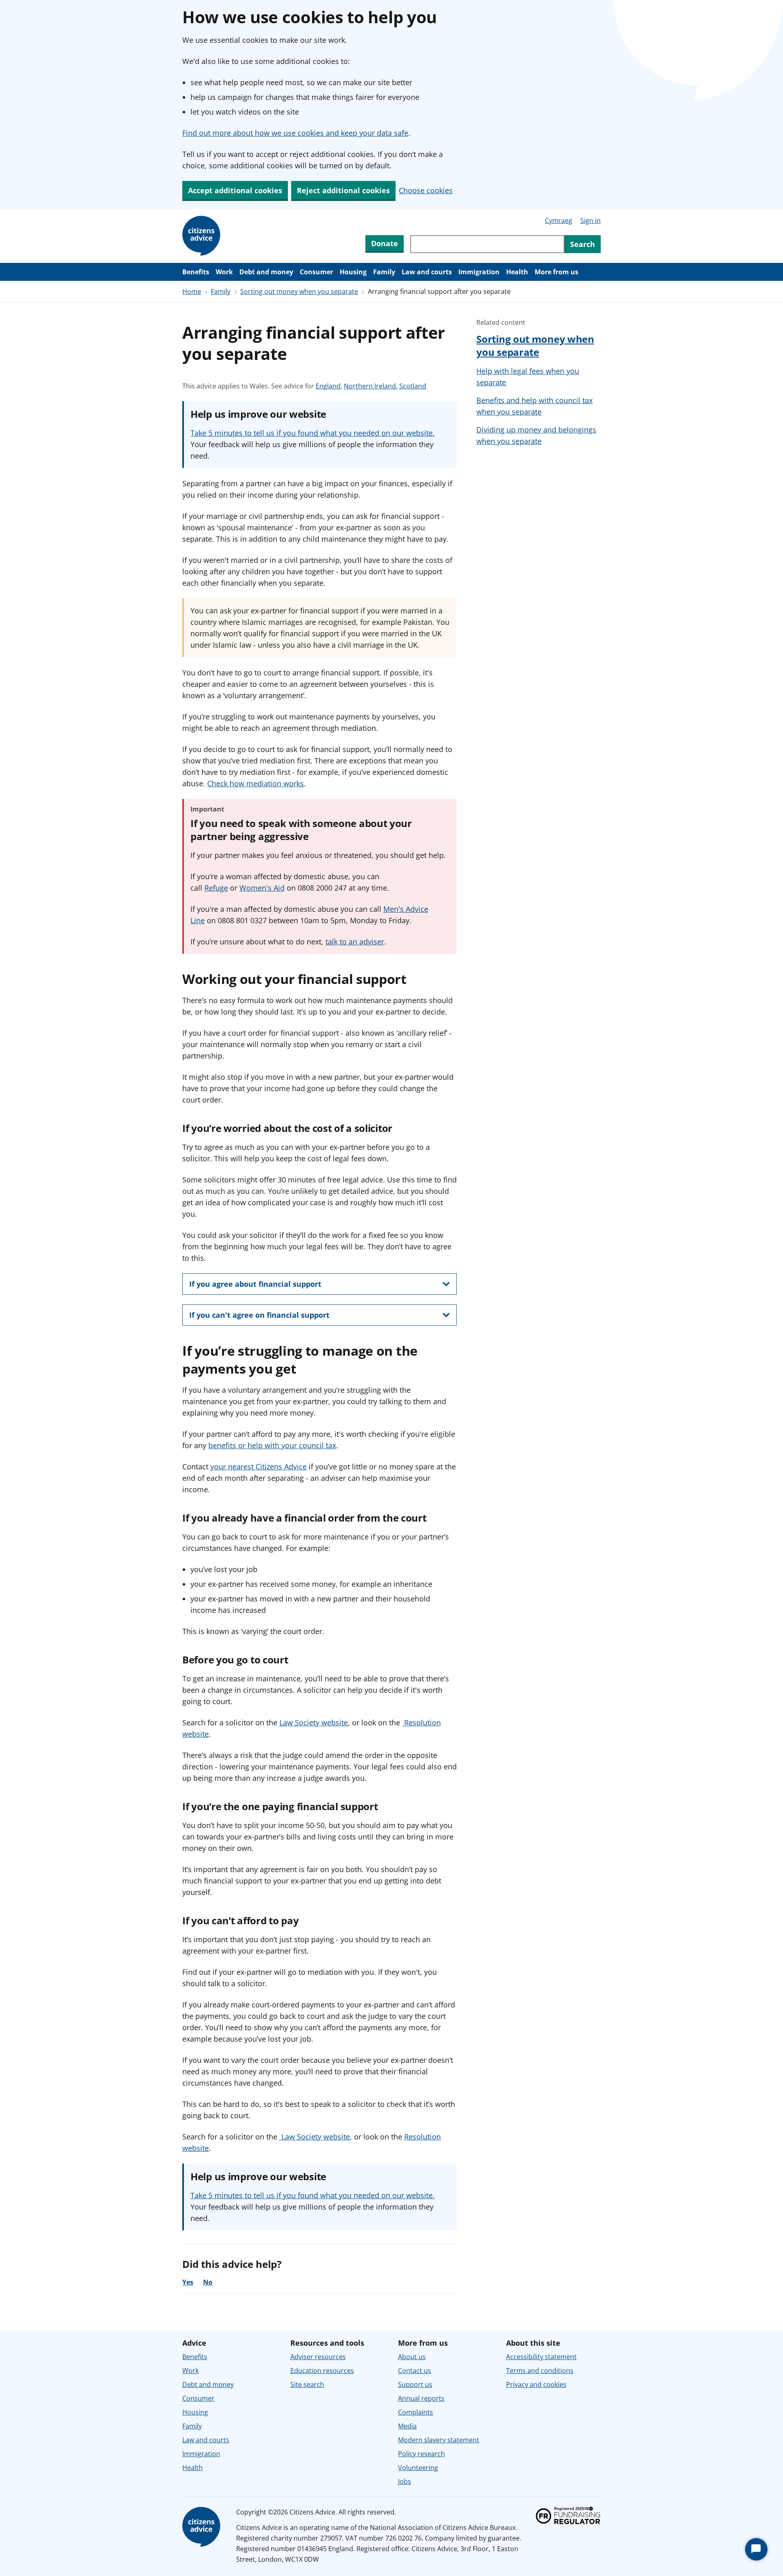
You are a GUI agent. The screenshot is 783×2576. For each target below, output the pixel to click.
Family (384, 272)
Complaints (416, 2412)
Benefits (196, 272)
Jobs (405, 2481)
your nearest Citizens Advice (259, 1467)
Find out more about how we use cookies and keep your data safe (295, 133)
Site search (307, 2384)
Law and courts (427, 272)
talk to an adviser (355, 942)
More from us (556, 272)
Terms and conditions (540, 2371)
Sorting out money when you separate (299, 291)
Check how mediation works (255, 783)
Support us (415, 2384)
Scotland (413, 386)
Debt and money (266, 272)
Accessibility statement (541, 2357)
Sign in (591, 221)
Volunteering (418, 2468)
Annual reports (421, 2398)
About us (412, 2357)
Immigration (479, 272)
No (208, 2282)
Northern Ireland (370, 386)
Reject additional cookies (343, 190)
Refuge (216, 888)
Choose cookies (426, 190)
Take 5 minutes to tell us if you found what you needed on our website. (313, 433)
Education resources (322, 2371)
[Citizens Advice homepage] (203, 2527)
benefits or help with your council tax (272, 1445)
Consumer (316, 272)
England (328, 386)
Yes (188, 2282)
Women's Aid (262, 888)
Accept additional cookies (235, 190)
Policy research (421, 2454)
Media (407, 2426)
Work (224, 272)
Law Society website (314, 1722)
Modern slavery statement (439, 2440)
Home (192, 291)
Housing (353, 272)
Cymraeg (558, 221)
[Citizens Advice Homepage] (203, 236)
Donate (385, 243)
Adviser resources (318, 2357)
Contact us (415, 2371)
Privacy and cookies (536, 2384)
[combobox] (487, 244)
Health (517, 272)
